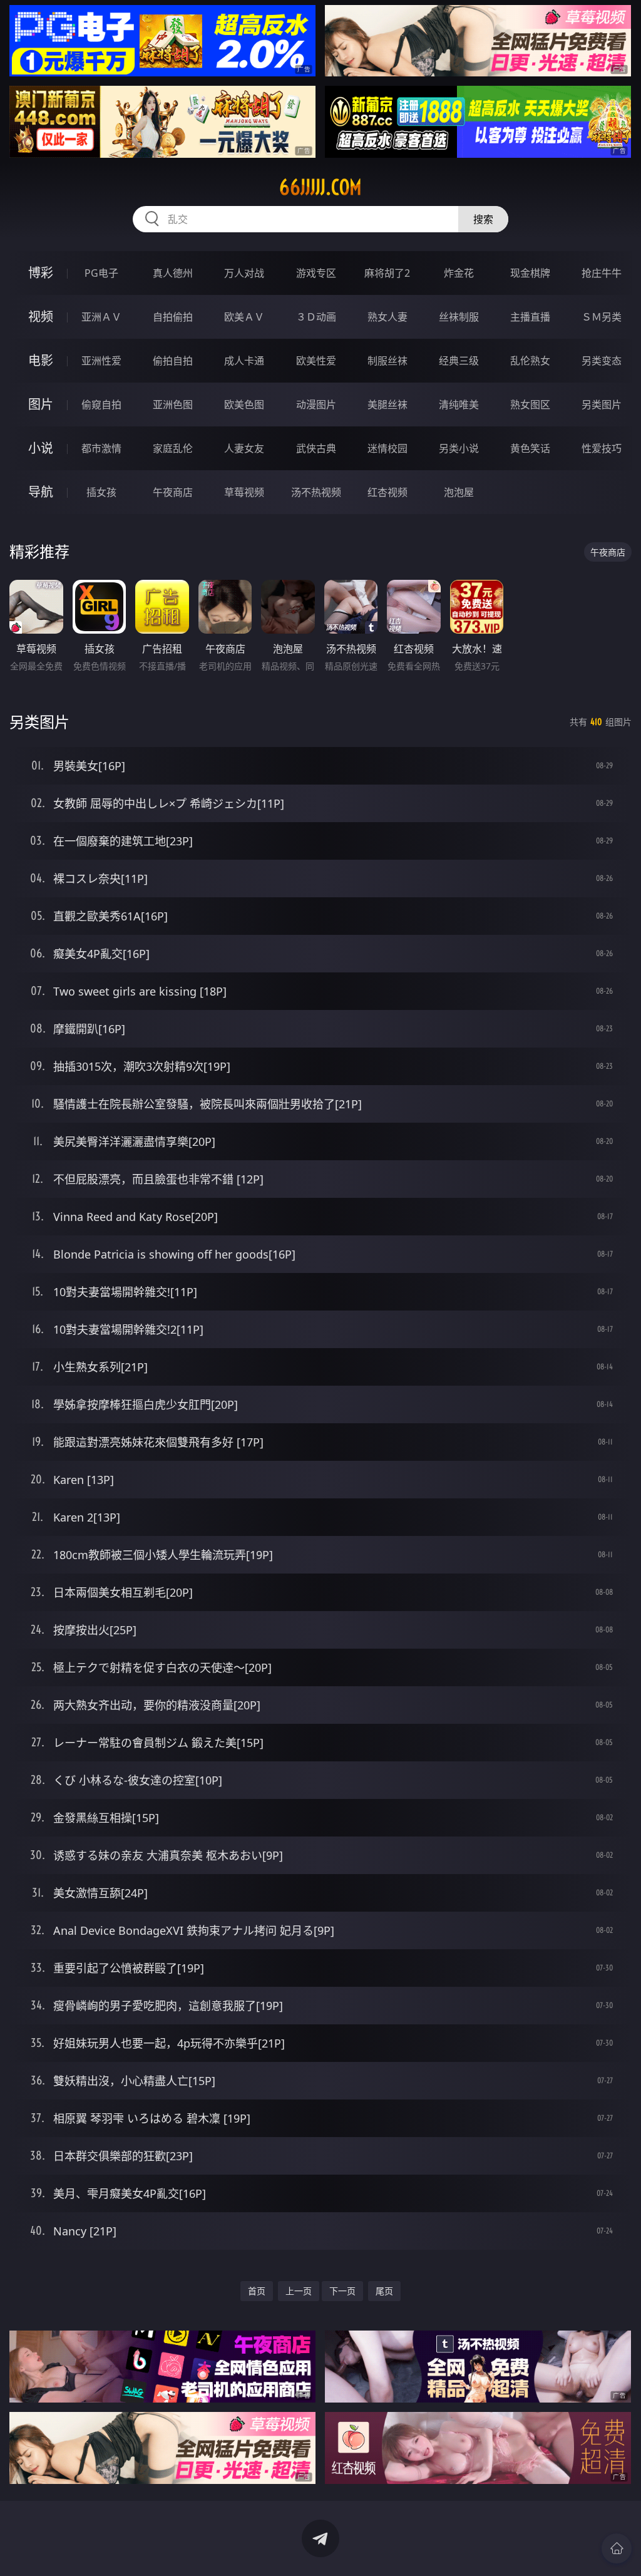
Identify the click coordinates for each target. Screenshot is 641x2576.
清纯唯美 (459, 404)
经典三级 (459, 361)
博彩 (41, 273)
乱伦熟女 (530, 361)
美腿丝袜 (387, 404)
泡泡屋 (459, 492)
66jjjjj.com (320, 187)
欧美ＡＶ (244, 317)
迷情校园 (387, 448)
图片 (41, 404)
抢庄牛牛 (602, 273)
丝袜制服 (459, 317)
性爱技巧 (602, 448)
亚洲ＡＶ (101, 317)
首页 (257, 2291)
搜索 (483, 219)
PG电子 (101, 273)
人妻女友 (244, 448)
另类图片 (602, 404)
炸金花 (459, 273)
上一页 (299, 2291)
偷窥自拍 (101, 404)
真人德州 (173, 273)
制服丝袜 (387, 361)
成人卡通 (244, 361)
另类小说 (459, 448)
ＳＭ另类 (602, 317)
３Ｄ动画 (316, 317)
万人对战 (244, 273)
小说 (41, 448)
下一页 (342, 2291)
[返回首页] (617, 2548)
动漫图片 (316, 404)
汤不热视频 (316, 492)
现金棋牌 (530, 273)
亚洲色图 (173, 404)
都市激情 (101, 448)
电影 (41, 360)
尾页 (384, 2291)
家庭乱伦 (173, 448)
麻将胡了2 (387, 273)
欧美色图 (244, 404)
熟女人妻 (387, 317)
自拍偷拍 (173, 317)
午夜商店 (173, 492)
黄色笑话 (530, 448)
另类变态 (602, 361)
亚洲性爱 (101, 361)
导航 (41, 492)
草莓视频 (244, 492)
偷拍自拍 (173, 361)
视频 (41, 317)
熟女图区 (530, 404)
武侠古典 (316, 448)
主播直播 (530, 317)
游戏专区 (316, 273)
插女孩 (101, 492)
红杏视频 (387, 492)
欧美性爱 (316, 361)
